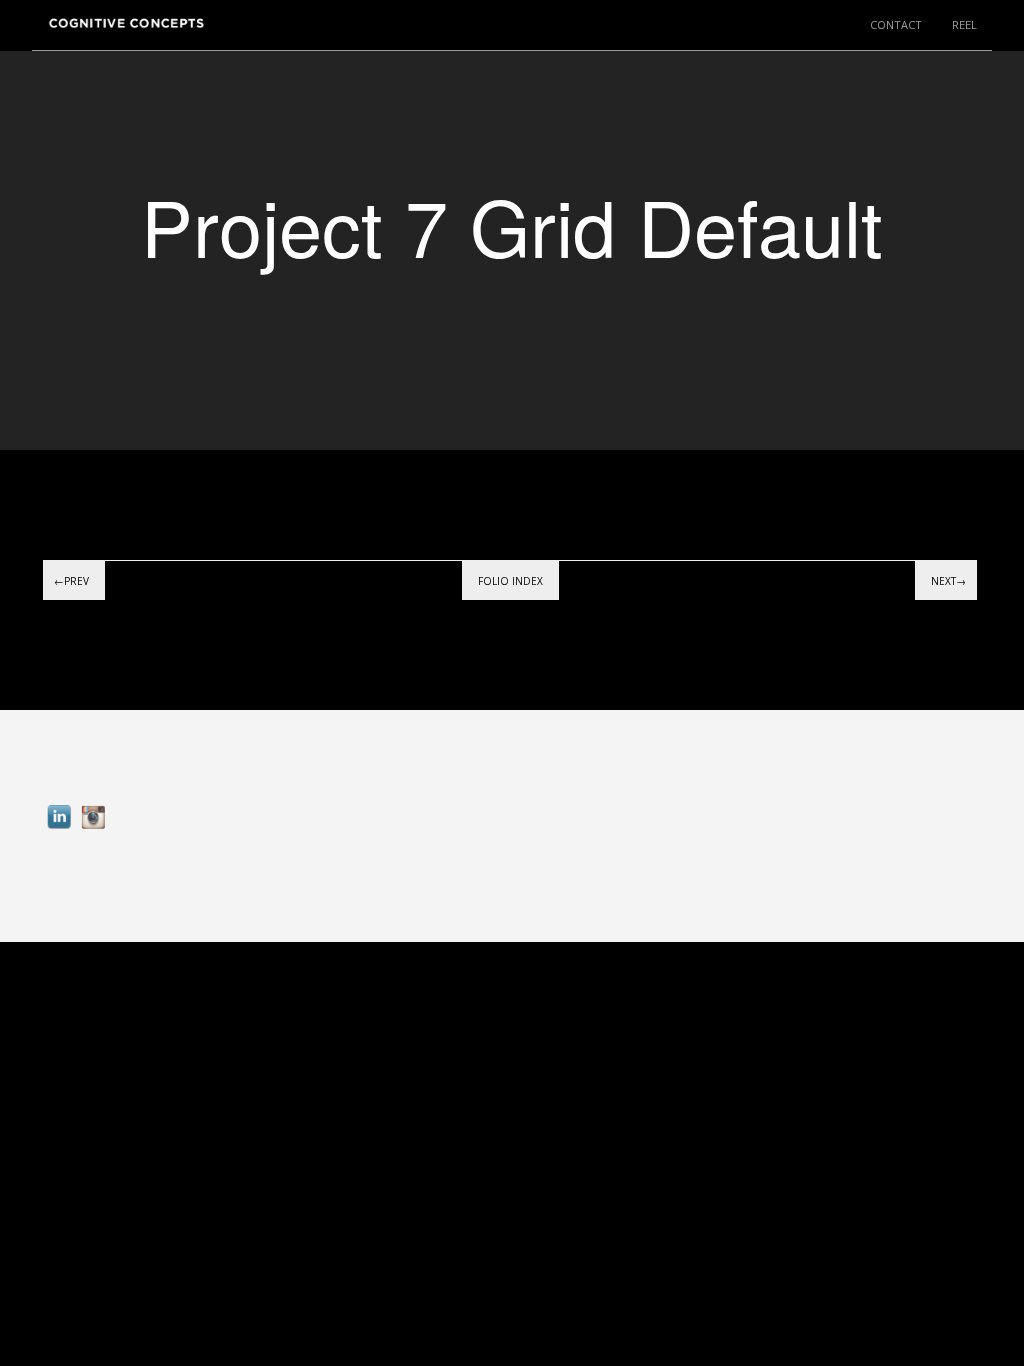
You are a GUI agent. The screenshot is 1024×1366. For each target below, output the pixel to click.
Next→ (948, 581)
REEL (964, 24)
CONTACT (896, 24)
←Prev (71, 581)
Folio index (510, 581)
